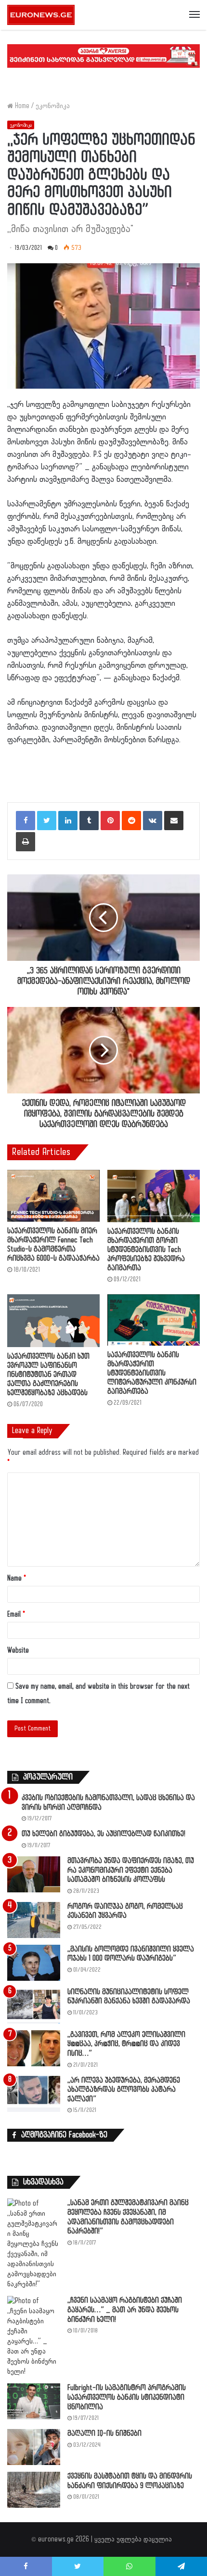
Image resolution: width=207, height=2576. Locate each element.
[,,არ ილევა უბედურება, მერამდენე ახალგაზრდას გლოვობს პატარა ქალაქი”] (34, 2094)
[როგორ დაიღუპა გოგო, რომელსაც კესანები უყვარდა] (34, 1920)
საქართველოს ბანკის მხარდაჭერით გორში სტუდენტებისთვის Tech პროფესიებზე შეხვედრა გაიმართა (146, 1250)
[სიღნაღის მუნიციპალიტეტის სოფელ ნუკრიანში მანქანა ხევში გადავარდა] (34, 2006)
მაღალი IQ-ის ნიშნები (104, 2434)
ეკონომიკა (53, 106)
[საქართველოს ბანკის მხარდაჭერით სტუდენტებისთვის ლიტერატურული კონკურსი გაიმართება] (154, 1320)
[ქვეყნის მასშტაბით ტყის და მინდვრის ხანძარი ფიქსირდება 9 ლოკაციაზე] (34, 2490)
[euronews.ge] (41, 15)
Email (16, 1614)
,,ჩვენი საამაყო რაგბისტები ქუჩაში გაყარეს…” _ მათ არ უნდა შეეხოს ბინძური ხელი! (125, 2310)
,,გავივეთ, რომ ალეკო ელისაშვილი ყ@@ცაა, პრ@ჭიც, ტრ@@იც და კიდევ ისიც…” (126, 2044)
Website (18, 1650)
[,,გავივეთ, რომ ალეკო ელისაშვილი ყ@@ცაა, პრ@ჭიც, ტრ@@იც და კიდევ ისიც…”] (34, 2048)
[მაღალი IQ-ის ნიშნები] (34, 2447)
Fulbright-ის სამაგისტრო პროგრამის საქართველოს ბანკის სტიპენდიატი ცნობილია (127, 2397)
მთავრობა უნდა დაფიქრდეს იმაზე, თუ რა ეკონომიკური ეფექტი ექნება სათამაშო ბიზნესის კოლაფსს (131, 1870)
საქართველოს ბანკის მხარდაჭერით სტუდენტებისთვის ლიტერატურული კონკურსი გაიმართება (152, 1373)
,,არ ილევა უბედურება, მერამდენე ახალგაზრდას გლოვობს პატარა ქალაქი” (124, 2090)
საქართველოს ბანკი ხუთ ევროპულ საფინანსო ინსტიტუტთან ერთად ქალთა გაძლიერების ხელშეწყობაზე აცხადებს (48, 1375)
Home (21, 106)
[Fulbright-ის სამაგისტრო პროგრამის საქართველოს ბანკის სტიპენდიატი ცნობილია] (34, 2401)
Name (17, 1578)
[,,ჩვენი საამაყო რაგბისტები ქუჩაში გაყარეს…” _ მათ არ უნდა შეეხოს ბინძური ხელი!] (34, 2336)
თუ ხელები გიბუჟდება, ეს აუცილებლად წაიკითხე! (103, 1834)
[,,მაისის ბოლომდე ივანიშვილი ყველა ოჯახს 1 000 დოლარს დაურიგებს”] (34, 1963)
